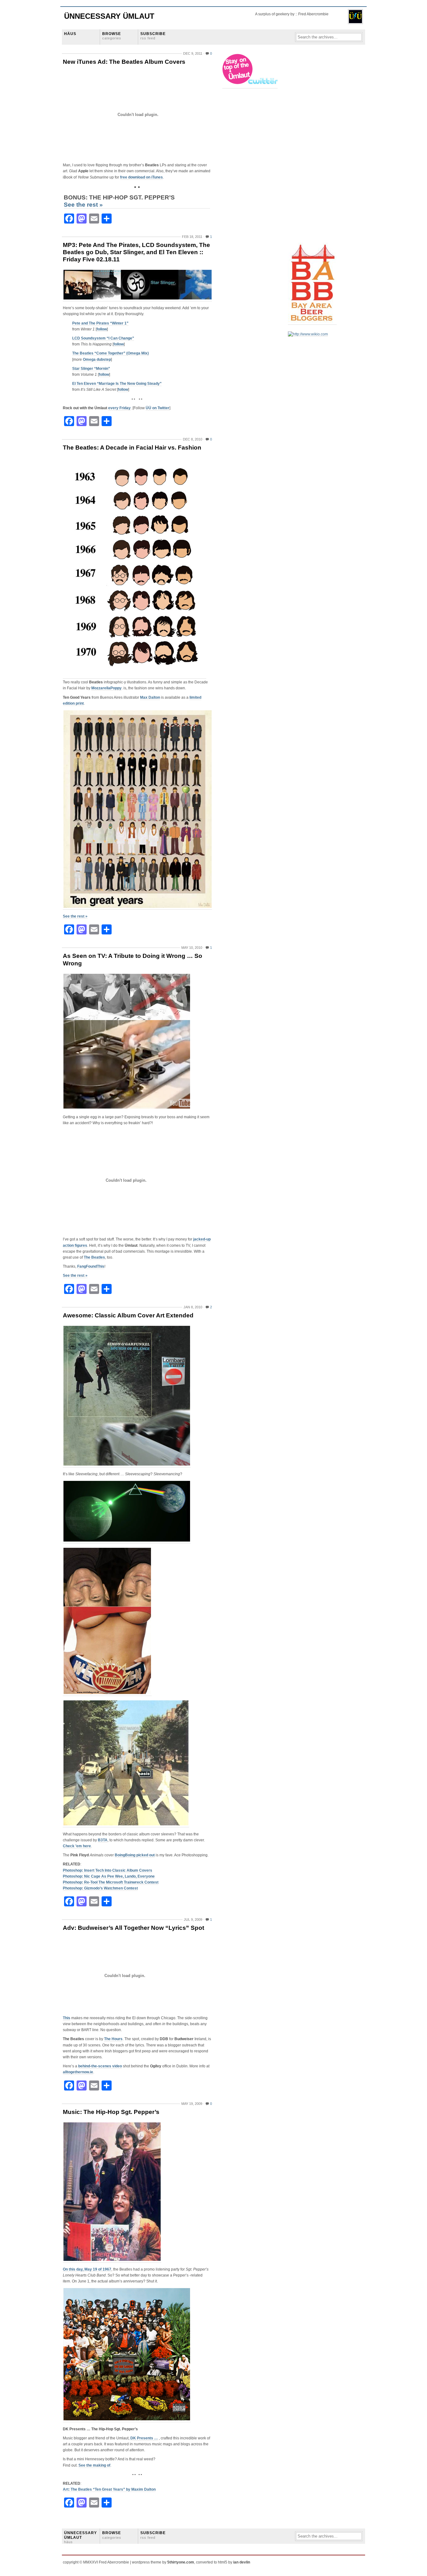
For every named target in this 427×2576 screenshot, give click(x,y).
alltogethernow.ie (78, 2072)
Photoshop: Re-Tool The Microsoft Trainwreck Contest (111, 1882)
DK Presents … (144, 2438)
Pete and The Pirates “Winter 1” (100, 323)
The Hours (113, 2039)
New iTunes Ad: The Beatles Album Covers (124, 62)
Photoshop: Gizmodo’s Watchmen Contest (100, 1888)
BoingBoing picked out (135, 1855)
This (67, 2018)
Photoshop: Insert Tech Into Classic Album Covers (108, 1870)
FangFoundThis (91, 1266)
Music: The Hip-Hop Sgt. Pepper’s (111, 2112)
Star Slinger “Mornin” (91, 369)
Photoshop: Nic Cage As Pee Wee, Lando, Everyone (109, 1876)
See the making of (94, 2465)
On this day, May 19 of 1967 (87, 2269)
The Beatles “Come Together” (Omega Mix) (111, 353)
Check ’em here (77, 1846)
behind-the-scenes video (100, 2066)
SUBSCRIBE (153, 36)
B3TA (103, 1840)
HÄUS (70, 34)
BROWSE (112, 36)
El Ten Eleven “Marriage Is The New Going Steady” (117, 384)
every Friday (119, 408)
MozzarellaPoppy (106, 688)
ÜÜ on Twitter (158, 408)
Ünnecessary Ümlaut (109, 16)
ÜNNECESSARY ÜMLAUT (80, 2537)
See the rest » (83, 205)
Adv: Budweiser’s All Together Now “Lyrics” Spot (133, 1928)
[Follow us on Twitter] (250, 86)
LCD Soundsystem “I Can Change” (103, 338)
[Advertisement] (313, 147)
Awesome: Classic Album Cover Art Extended (128, 1315)
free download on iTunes (141, 177)
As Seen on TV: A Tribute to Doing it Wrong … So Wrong (133, 959)
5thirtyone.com (181, 2562)
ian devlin (242, 2562)
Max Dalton (150, 697)
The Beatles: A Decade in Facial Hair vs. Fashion (132, 448)
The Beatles (94, 1257)
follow (102, 329)
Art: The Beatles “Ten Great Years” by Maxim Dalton (109, 2489)
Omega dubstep (97, 360)
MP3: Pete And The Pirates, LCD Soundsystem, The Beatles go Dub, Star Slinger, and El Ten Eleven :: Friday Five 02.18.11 (136, 252)
